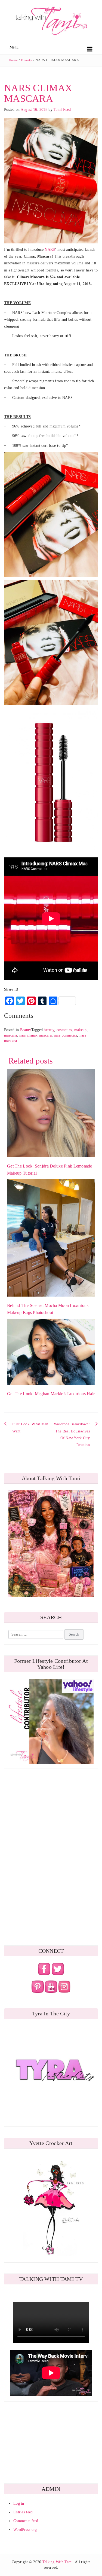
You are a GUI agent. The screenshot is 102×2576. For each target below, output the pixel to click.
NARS (50, 250)
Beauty (27, 60)
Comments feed (26, 2521)
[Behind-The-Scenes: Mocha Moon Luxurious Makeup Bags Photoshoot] (51, 1238)
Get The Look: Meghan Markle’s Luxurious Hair (51, 1394)
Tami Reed (62, 110)
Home (13, 60)
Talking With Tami (58, 2562)
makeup (81, 1030)
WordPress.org (25, 2530)
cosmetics (64, 1030)
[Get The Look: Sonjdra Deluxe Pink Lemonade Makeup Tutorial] (51, 1113)
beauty (49, 1030)
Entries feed (23, 2512)
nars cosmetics (65, 1035)
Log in (19, 2503)
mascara (10, 1035)
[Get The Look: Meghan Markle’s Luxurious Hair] (51, 1351)
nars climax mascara (35, 1035)
